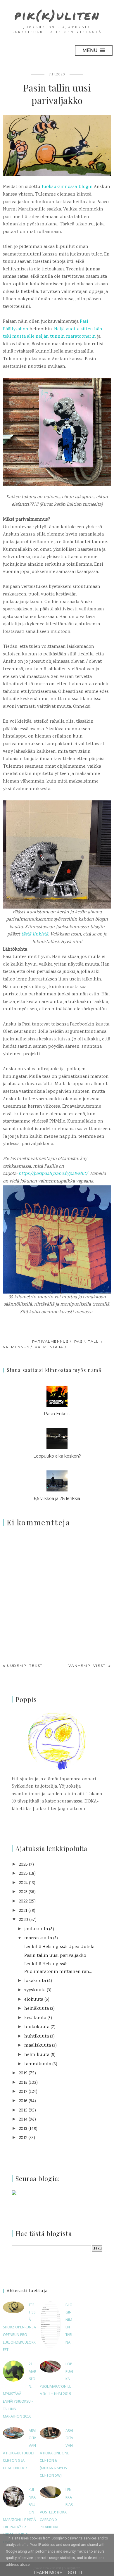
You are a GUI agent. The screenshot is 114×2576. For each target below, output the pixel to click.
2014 (23, 2120)
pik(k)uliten (57, 15)
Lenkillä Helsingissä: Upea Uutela (59, 1947)
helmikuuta (37, 2055)
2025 (23, 1874)
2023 (23, 1892)
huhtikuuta (37, 2037)
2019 (23, 2073)
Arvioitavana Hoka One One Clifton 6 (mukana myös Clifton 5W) (56, 2453)
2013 (23, 2129)
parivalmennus (50, 1341)
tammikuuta (38, 2064)
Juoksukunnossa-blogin (67, 187)
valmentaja (49, 1347)
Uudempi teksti (26, 1666)
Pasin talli (87, 1341)
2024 (23, 1883)
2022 (23, 1901)
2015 (23, 2110)
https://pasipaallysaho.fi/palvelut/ (54, 1174)
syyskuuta (35, 1990)
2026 (23, 1865)
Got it (75, 2573)
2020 (23, 1920)
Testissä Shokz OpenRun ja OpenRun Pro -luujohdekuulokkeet (19, 2328)
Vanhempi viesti (88, 1666)
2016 (23, 2101)
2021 (23, 1911)
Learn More (48, 2573)
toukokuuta (37, 2027)
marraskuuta (38, 1938)
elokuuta (34, 2000)
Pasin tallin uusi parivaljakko (55, 1956)
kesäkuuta (35, 2018)
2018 (23, 2083)
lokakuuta (35, 1981)
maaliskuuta (38, 2046)
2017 (23, 2092)
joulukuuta (36, 1929)
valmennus (16, 1347)
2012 (23, 2138)
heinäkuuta (37, 2009)
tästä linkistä (35, 934)
